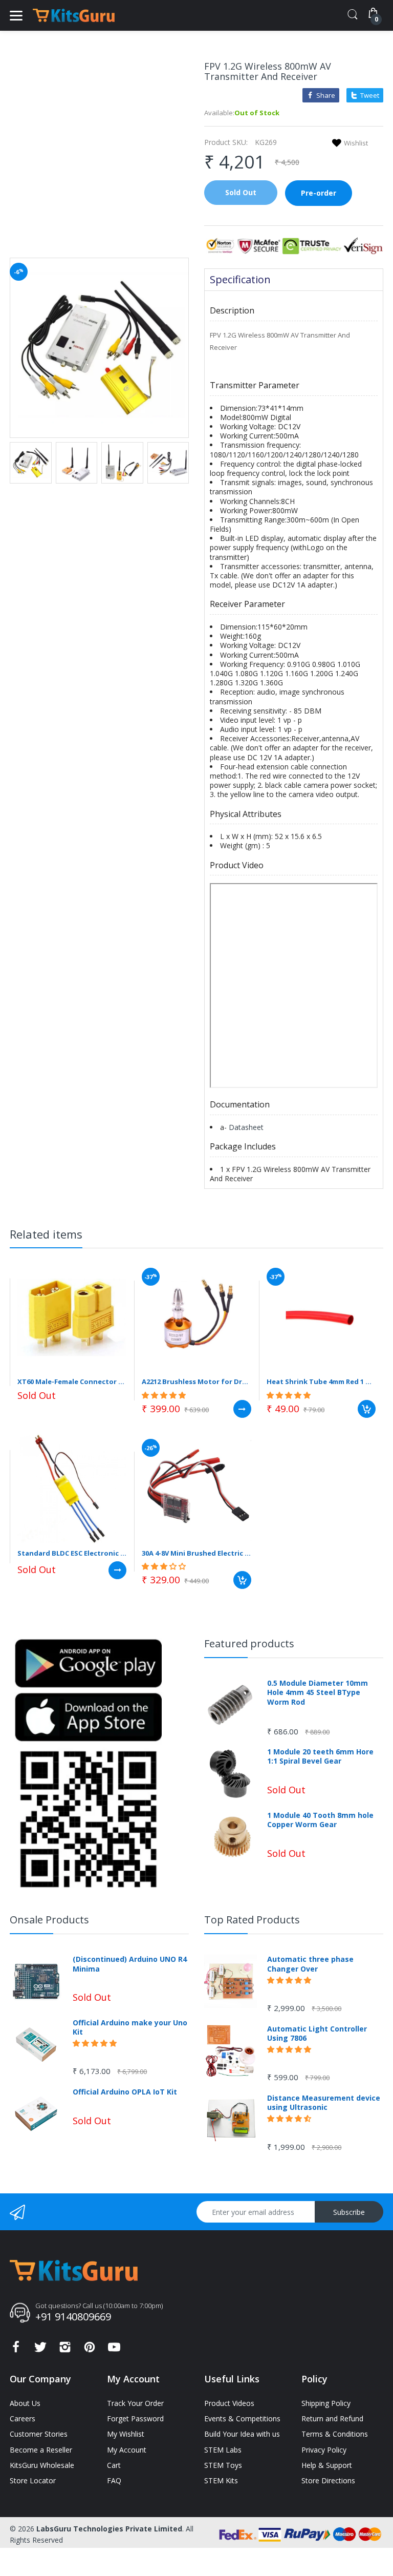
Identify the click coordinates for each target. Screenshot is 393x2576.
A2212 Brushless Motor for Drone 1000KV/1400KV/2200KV (196, 1381)
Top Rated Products (252, 1920)
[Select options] (242, 1409)
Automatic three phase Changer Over (310, 1964)
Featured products (249, 1643)
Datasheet (246, 1127)
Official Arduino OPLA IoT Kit (125, 2092)
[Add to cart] (367, 1409)
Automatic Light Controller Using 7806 (317, 2034)
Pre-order (319, 193)
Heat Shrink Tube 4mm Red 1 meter (321, 1381)
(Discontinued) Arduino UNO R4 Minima (130, 1964)
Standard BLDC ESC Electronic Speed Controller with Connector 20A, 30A (72, 1553)
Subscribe (349, 2212)
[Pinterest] (90, 2350)
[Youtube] (114, 2350)
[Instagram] (65, 2350)
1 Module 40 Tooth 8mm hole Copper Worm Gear (320, 1820)
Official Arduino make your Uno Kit (130, 2027)
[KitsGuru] (74, 15)
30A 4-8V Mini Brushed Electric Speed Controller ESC (196, 1553)
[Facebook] (16, 2350)
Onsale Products (49, 1920)
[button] (165, 1395)
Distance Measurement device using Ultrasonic (324, 2103)
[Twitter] (40, 2350)
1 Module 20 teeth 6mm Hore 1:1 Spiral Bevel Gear (320, 1756)
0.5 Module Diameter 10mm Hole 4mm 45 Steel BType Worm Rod (318, 1692)
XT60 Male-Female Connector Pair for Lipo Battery (72, 1381)
